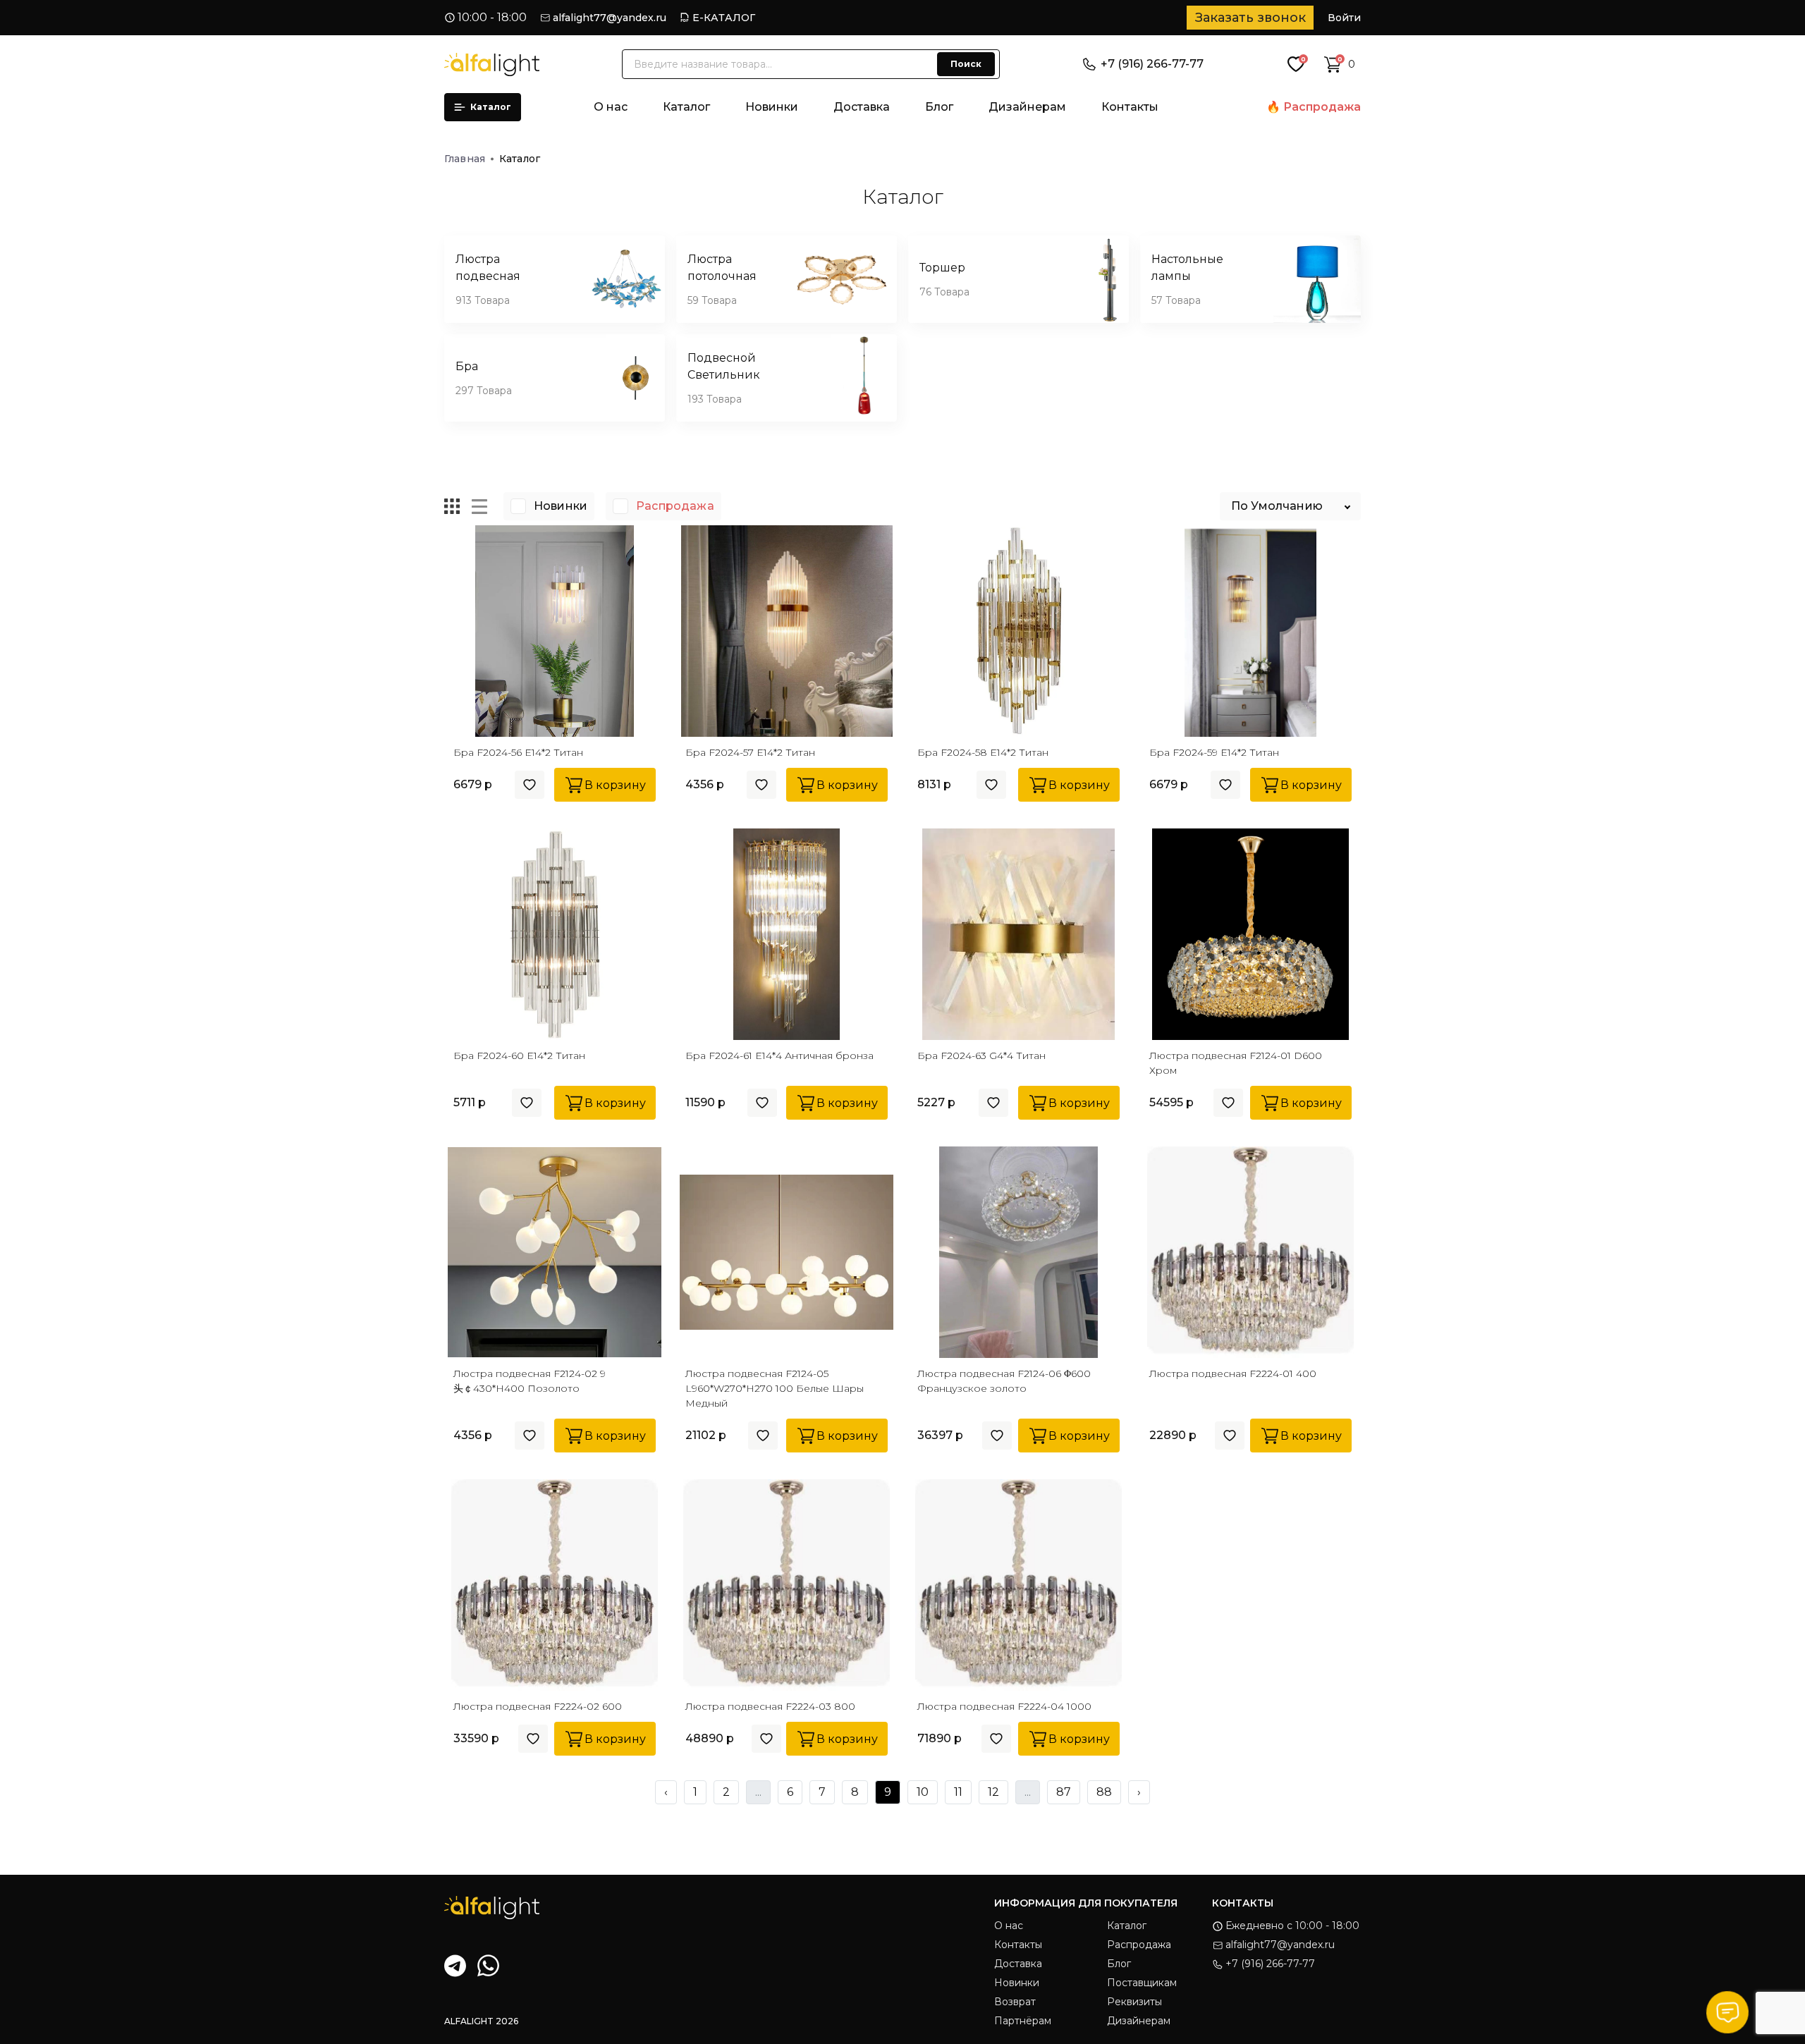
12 (993, 1792)
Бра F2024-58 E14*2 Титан (983, 752)
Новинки (772, 107)
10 (923, 1792)
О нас (611, 107)
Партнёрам (1023, 2021)
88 (1104, 1792)
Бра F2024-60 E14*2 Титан (519, 1055)
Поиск (966, 64)
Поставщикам (1142, 1983)
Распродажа (1322, 107)
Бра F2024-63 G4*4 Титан (981, 1055)
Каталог (491, 107)
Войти (1344, 18)
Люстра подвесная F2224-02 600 (538, 1706)
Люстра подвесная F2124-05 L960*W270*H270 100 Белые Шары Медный (775, 1388)
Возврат (1015, 2002)
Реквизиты (1134, 2002)
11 (958, 1792)
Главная (465, 159)
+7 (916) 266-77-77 (1152, 64)
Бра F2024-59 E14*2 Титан (1214, 752)
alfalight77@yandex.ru (610, 18)
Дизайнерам (1027, 107)
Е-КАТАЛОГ (724, 18)
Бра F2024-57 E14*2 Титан (750, 752)
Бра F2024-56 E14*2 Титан (518, 752)
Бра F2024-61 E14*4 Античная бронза (779, 1055)
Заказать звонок (1250, 18)
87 (1064, 1792)
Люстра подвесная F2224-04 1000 (1004, 1706)
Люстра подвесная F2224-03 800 (770, 1706)
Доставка (862, 107)
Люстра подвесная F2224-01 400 (1233, 1373)
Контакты (1130, 107)
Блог (939, 107)
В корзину (615, 785)
